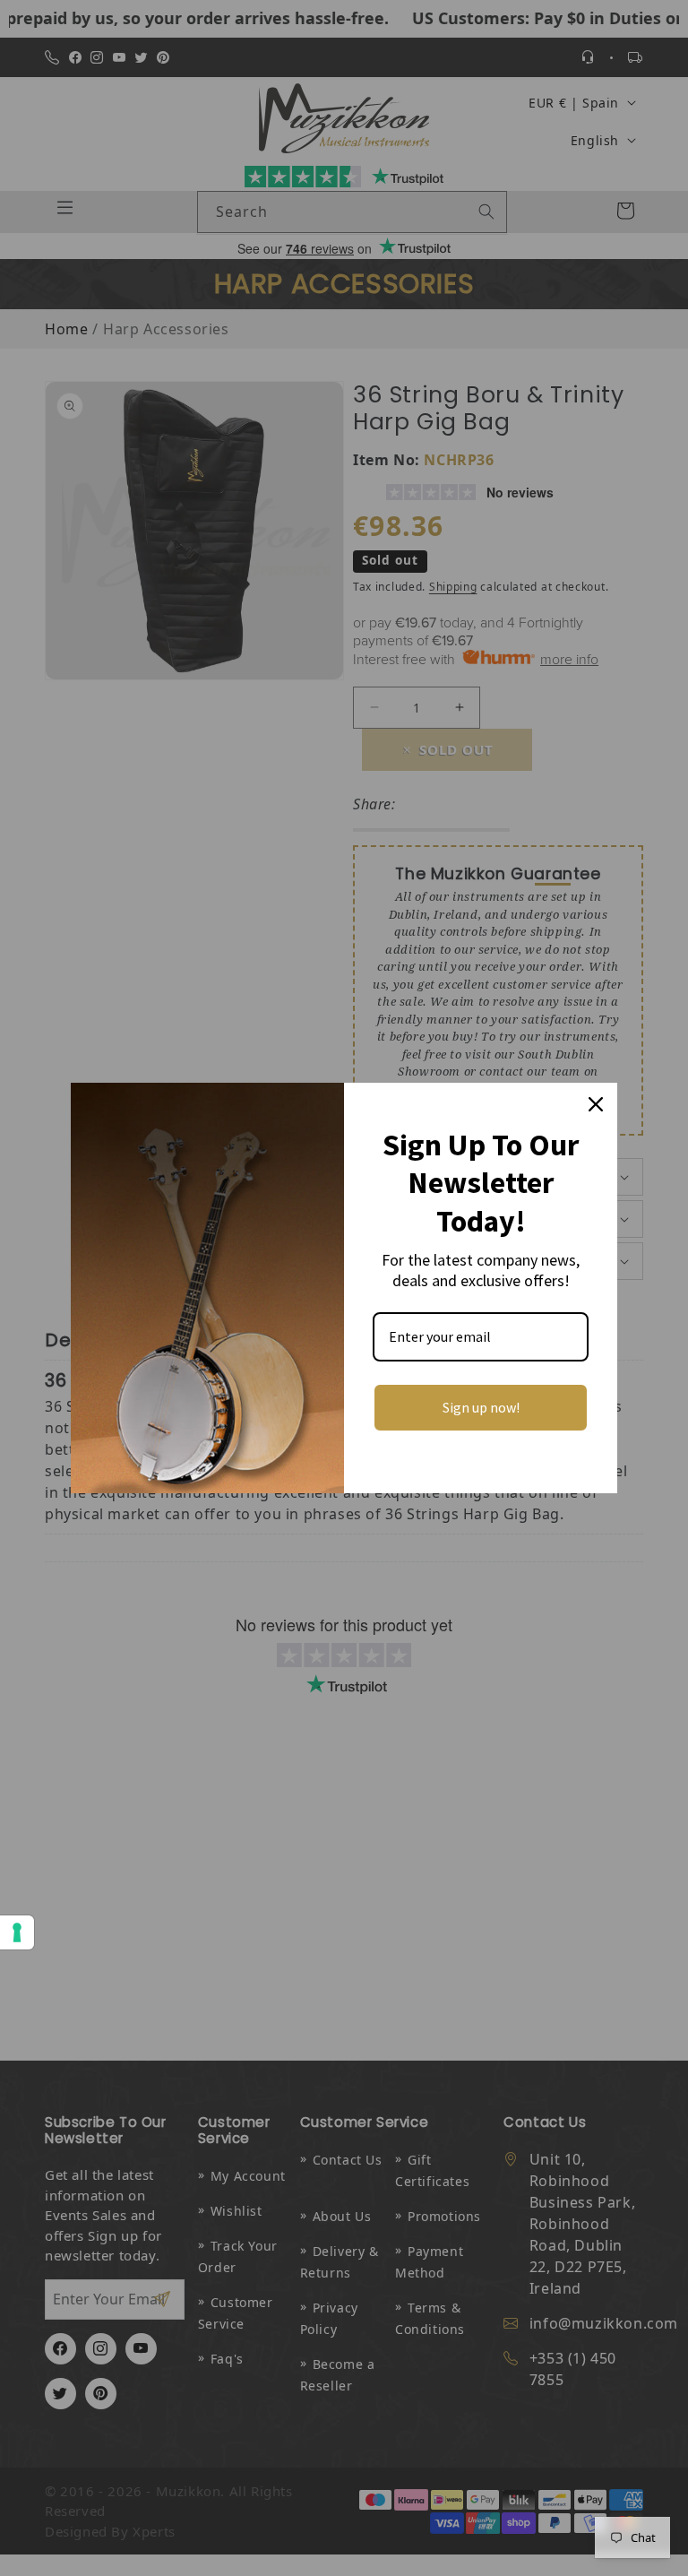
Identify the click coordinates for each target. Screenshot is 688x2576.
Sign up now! (481, 1407)
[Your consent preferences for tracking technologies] (17, 1932)
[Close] (596, 1104)
